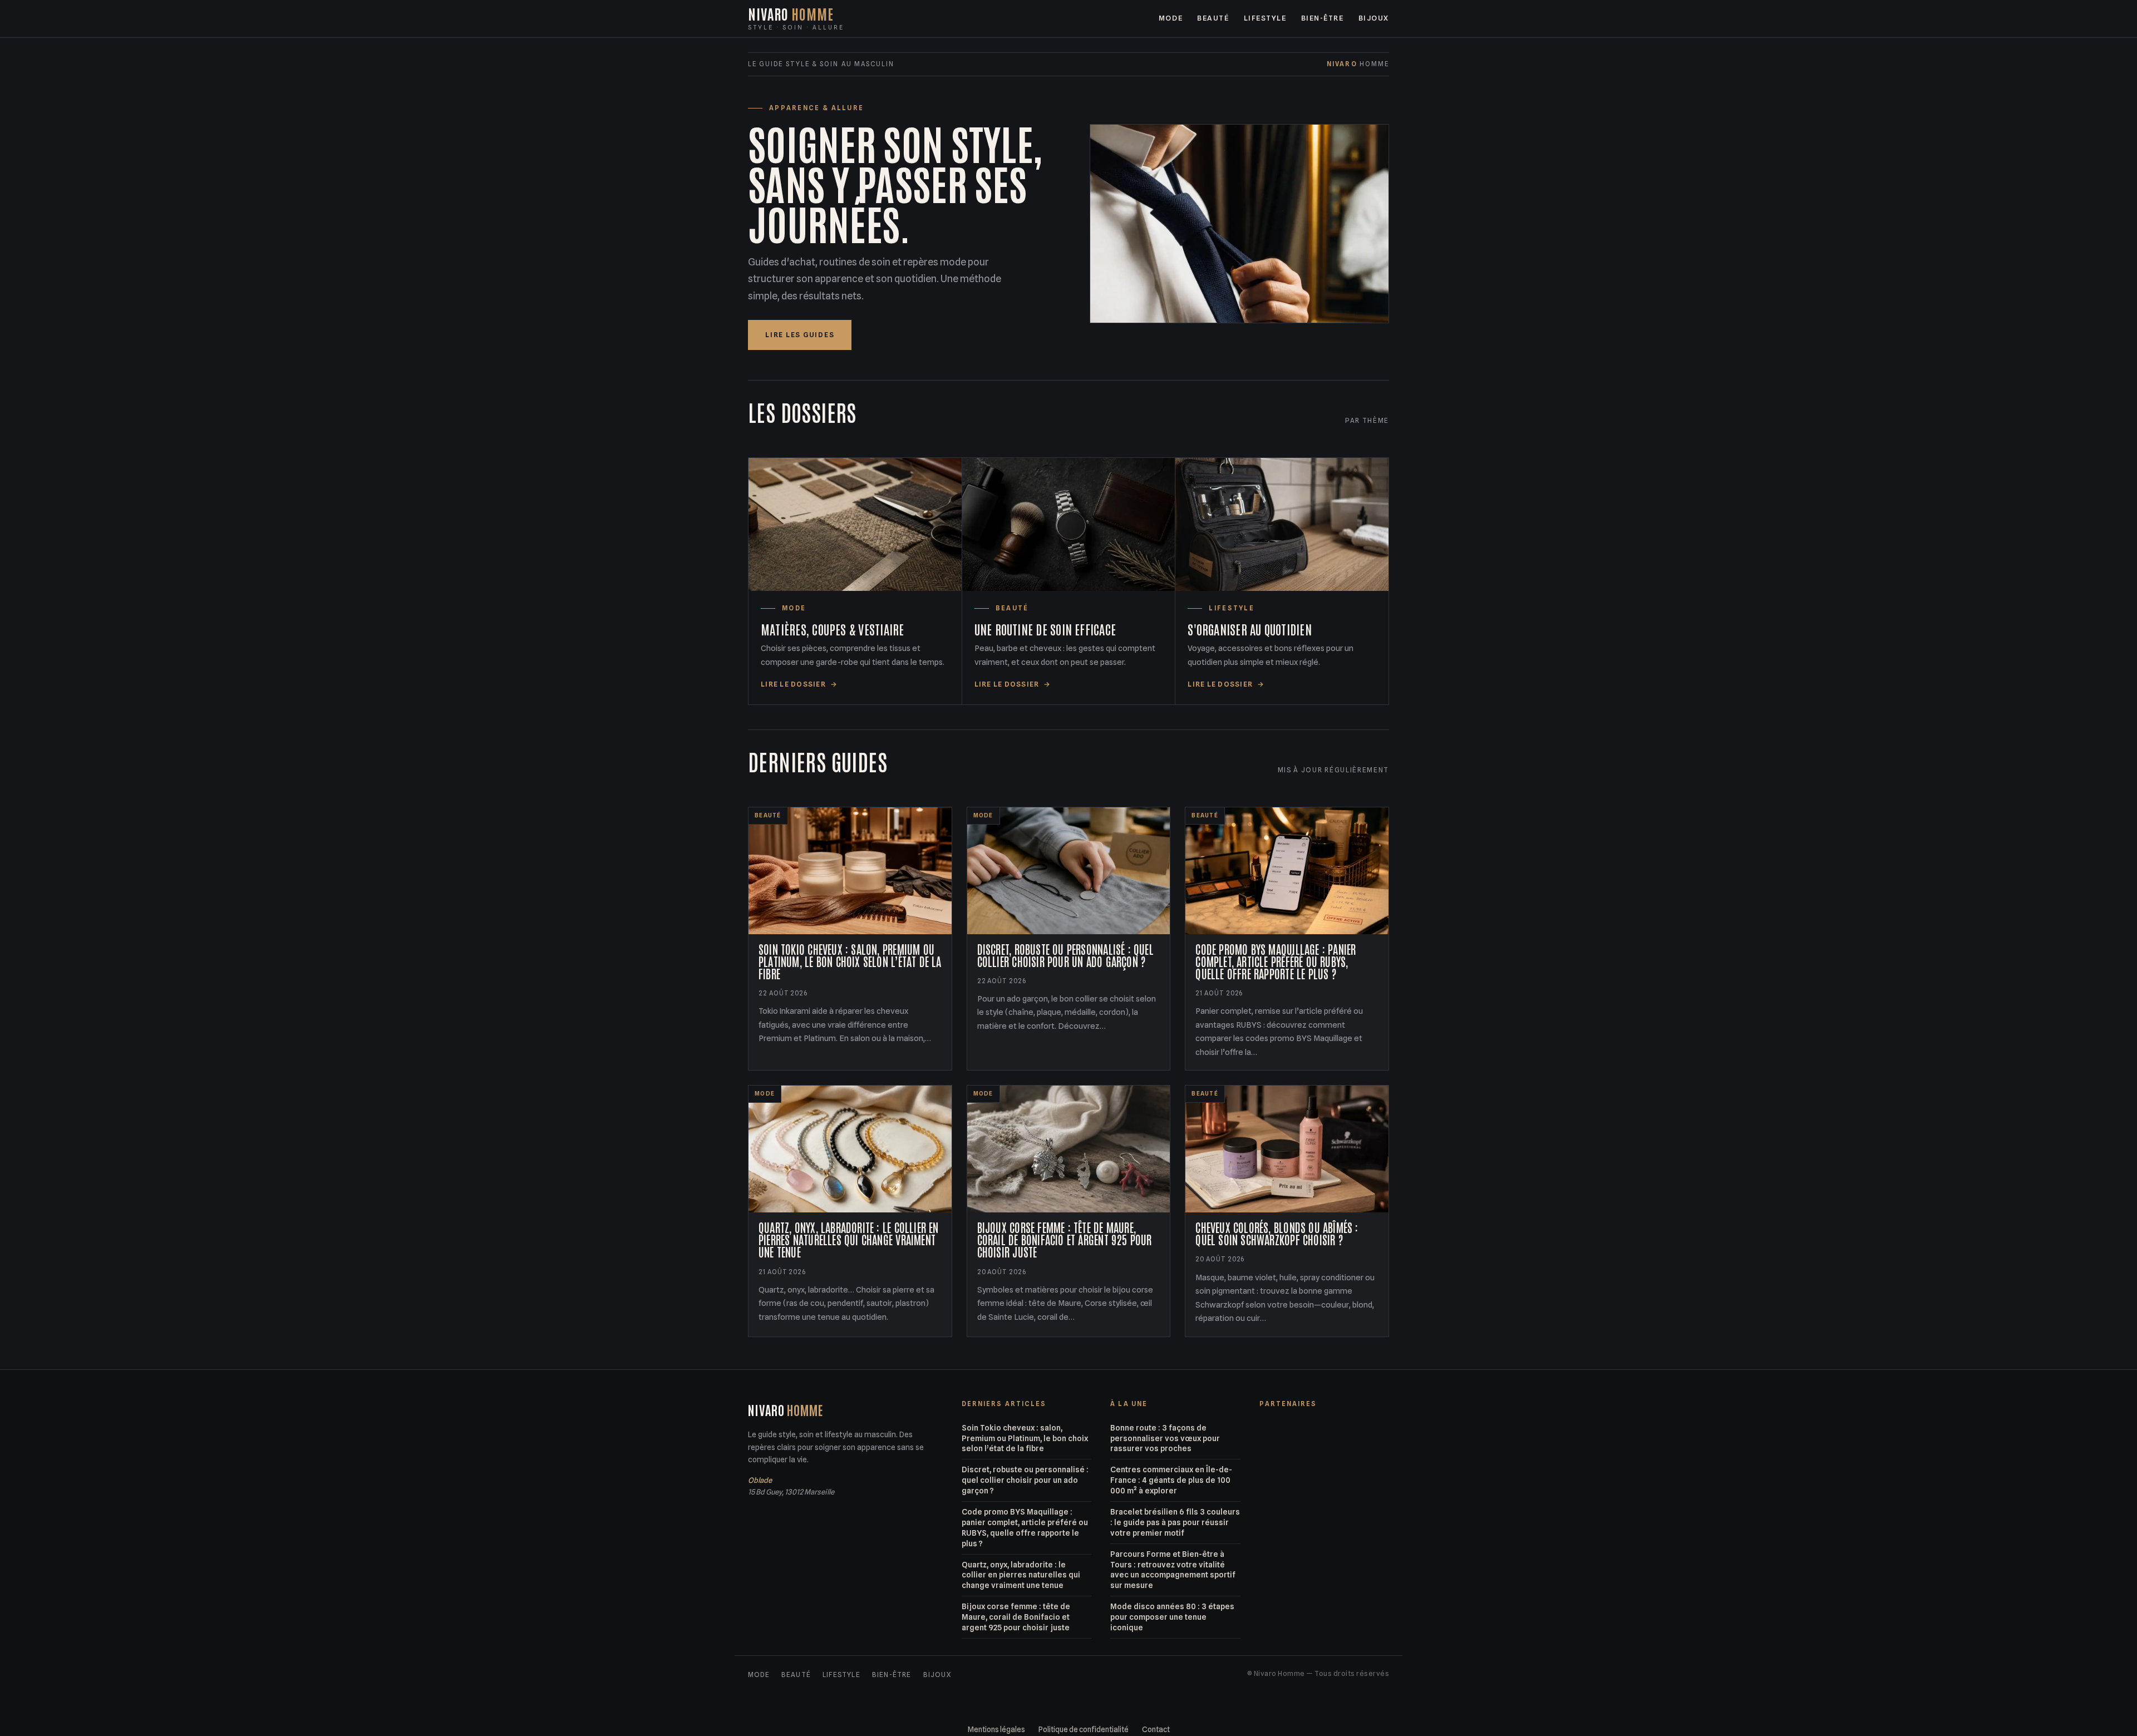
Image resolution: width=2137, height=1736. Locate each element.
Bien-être (1323, 18)
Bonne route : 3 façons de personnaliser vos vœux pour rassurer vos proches (1165, 1438)
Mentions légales (996, 1729)
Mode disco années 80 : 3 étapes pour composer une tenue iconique (1172, 1617)
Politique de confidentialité (1084, 1729)
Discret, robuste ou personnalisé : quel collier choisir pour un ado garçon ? (1025, 1480)
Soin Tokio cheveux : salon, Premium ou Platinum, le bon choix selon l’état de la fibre (1025, 1438)
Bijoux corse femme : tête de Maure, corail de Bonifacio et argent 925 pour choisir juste (1016, 1617)
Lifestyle (1265, 18)
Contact (1156, 1729)
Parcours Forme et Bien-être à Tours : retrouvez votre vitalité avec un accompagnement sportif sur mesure (1173, 1570)
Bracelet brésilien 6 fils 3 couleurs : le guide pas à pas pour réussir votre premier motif (1175, 1522)
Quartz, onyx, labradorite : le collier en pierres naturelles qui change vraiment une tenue (1021, 1575)
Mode (1171, 18)
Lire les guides (800, 335)
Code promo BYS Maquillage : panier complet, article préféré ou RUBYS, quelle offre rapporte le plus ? (1025, 1528)
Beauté (1213, 18)
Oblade (760, 1480)
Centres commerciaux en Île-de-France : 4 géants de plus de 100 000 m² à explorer (1171, 1480)
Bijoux (1374, 18)
